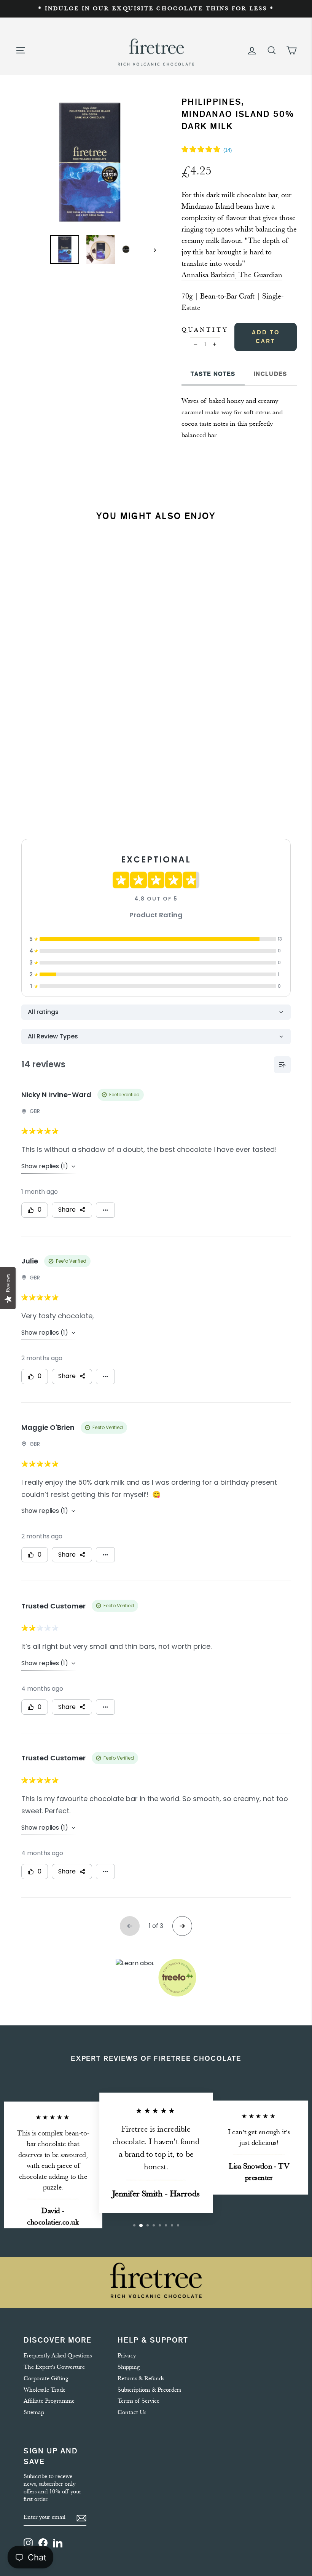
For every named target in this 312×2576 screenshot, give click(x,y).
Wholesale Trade (45, 2390)
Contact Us (132, 2412)
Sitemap (34, 2412)
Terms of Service (138, 2401)
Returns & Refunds (141, 2378)
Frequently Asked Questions (58, 2356)
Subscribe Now (64, 775)
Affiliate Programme (49, 2401)
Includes (271, 374)
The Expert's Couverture (54, 2367)
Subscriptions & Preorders (149, 2390)
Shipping (129, 2367)
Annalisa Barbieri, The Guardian (232, 275)
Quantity (205, 330)
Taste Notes (213, 374)
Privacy (127, 2356)
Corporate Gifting (46, 2378)
